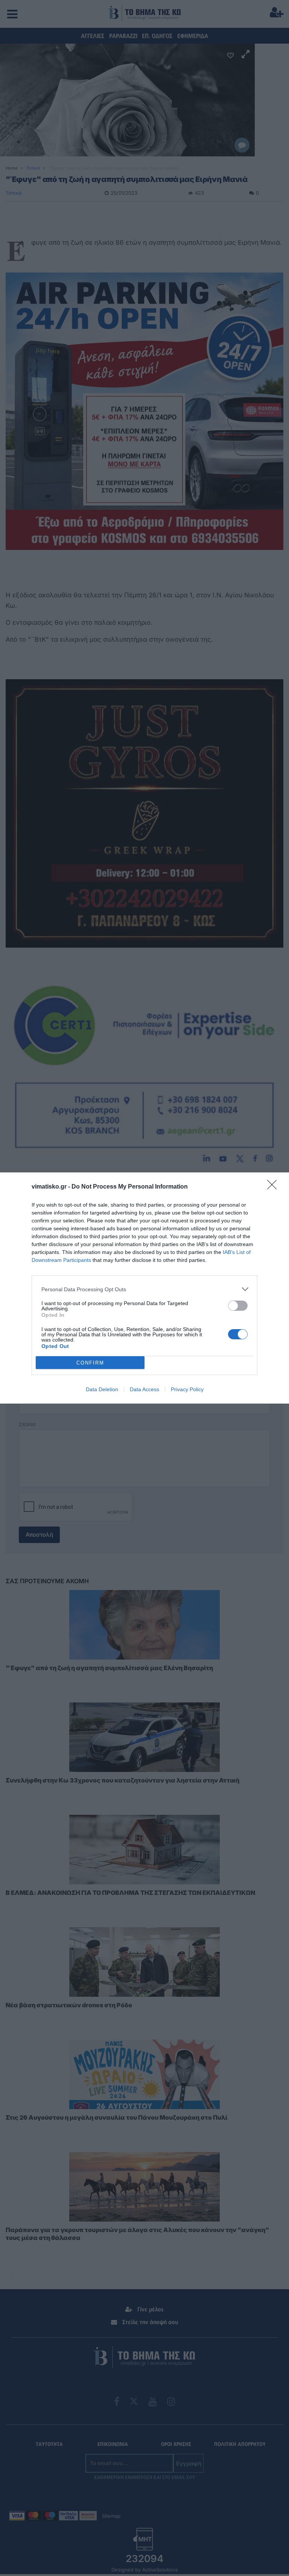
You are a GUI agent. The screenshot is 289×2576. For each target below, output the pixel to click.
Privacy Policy (187, 1389)
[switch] (238, 1306)
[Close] (274, 1187)
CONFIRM (90, 1363)
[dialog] (144, 1288)
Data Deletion (102, 1389)
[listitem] (144, 1289)
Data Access (144, 1389)
